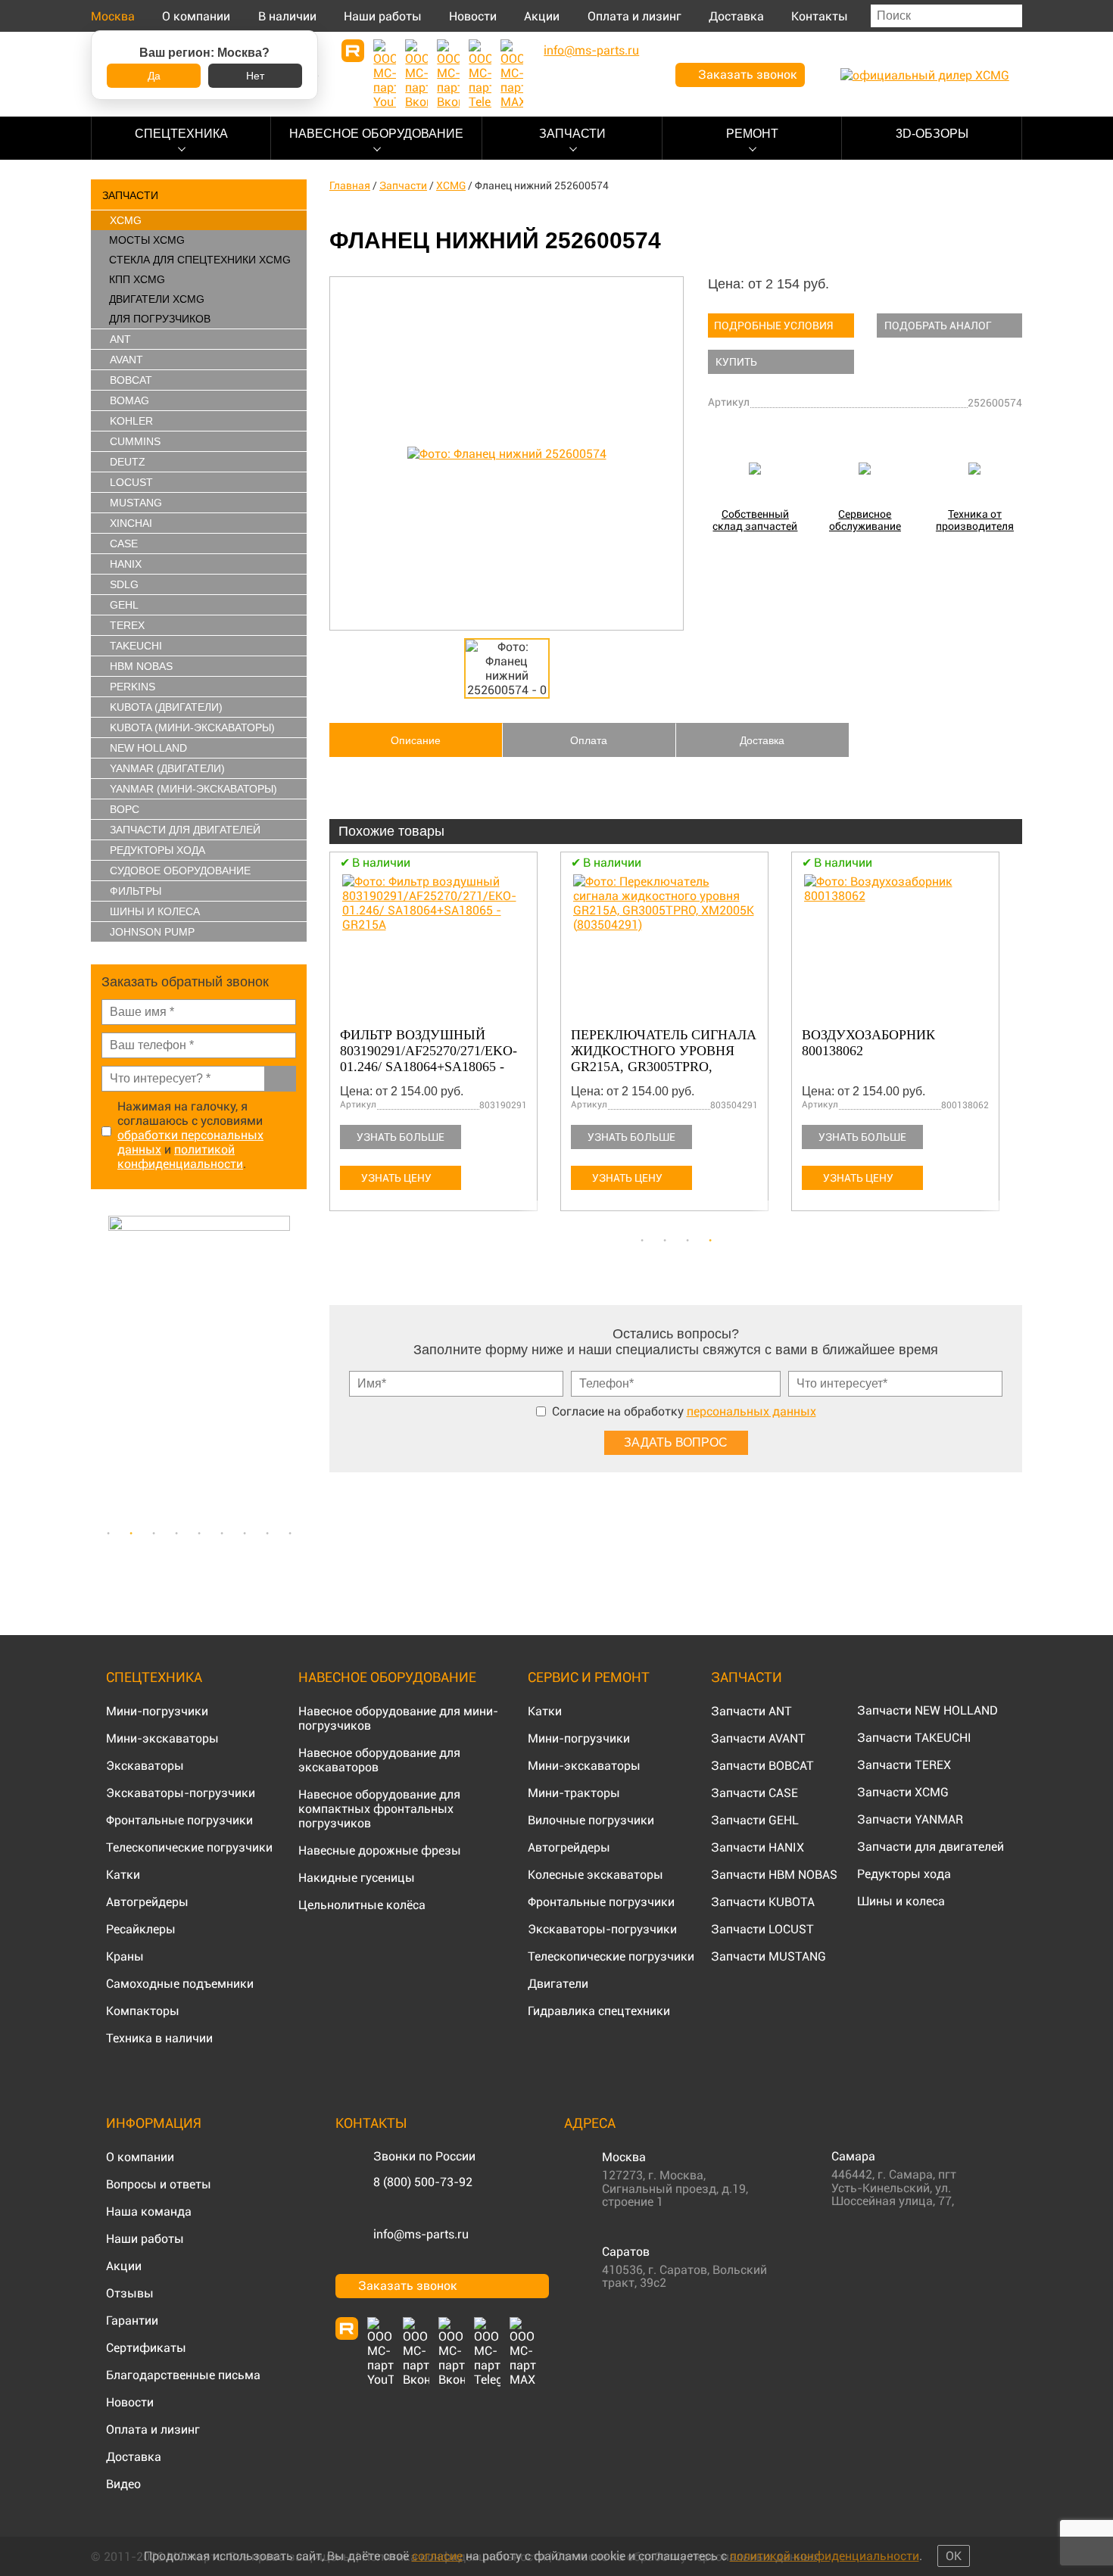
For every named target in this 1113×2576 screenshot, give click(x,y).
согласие (437, 2556)
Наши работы (383, 16)
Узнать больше (401, 1137)
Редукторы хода (157, 850)
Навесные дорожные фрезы (380, 1850)
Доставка (736, 16)
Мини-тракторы (574, 1793)
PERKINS (132, 687)
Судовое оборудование (180, 871)
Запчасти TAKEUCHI (914, 1738)
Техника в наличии (159, 2038)
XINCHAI (131, 523)
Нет (255, 76)
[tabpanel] (199, 1367)
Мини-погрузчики (157, 1711)
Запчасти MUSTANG (768, 1956)
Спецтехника (181, 134)
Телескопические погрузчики (189, 1847)
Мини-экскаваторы (162, 1738)
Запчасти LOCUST (762, 1929)
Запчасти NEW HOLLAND (927, 1710)
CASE (124, 544)
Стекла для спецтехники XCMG (200, 260)
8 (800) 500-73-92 (423, 2182)
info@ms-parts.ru (421, 2234)
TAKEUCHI (136, 646)
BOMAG (129, 400)
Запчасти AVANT (758, 1738)
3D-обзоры (932, 134)
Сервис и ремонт (589, 1677)
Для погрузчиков (160, 319)
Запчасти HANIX (758, 1847)
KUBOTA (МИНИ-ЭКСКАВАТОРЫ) (192, 727)
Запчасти (572, 134)
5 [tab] (199, 1534)
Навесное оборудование (376, 134)
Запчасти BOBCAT (762, 1766)
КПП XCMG (137, 279)
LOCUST (131, 482)
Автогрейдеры (147, 1902)
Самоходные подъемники (180, 1984)
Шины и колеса (155, 911)
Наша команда (149, 2212)
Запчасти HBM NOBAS (774, 1875)
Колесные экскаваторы (595, 1875)
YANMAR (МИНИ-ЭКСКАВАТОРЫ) (193, 789)
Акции (542, 16)
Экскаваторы (145, 1766)
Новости (473, 16)
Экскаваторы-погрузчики (181, 1793)
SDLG (124, 584)
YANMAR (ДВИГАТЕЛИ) (167, 768)
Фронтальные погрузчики (179, 1820)
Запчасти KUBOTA (763, 1902)
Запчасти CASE (754, 1793)
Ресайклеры (141, 1929)
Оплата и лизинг (634, 16)
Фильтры (136, 891)
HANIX (126, 564)
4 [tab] (176, 1534)
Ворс (125, 809)
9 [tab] (290, 1534)
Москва (113, 16)
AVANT (126, 360)
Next (299, 1367)
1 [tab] (108, 1534)
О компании (196, 16)
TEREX (127, 625)
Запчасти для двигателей (931, 1847)
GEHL (124, 605)
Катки (123, 1875)
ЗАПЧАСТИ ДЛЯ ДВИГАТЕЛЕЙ (185, 830)
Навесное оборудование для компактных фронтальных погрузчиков (379, 1809)
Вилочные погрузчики (591, 1820)
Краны (125, 1956)
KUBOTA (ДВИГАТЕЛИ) (166, 707)
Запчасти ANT (751, 1711)
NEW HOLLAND (148, 748)
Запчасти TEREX (904, 1765)
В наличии (287, 16)
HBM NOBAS (141, 666)
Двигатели (558, 1984)
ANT (120, 339)
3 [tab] (154, 1534)
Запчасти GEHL (755, 1820)
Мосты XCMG (147, 240)
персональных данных (751, 1411)
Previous (98, 1367)
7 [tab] (245, 1534)
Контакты (820, 16)
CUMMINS (135, 441)
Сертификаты (146, 2348)
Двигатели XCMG (157, 299)
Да (154, 76)
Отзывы (130, 2293)
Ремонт (752, 134)
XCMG (126, 220)
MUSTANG (136, 503)
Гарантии (132, 2321)
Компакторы (143, 2011)
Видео (123, 2484)
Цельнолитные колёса (362, 1905)
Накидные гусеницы (357, 1878)
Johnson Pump (152, 932)
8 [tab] (267, 1534)
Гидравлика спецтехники (599, 2011)
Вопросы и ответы (159, 2184)
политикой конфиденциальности (180, 1157)
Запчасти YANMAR (910, 1819)
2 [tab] (131, 1534)
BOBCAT (131, 380)
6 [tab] (222, 1534)
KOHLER (131, 421)
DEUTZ (128, 462)
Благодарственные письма (183, 2375)
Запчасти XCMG (903, 1792)
